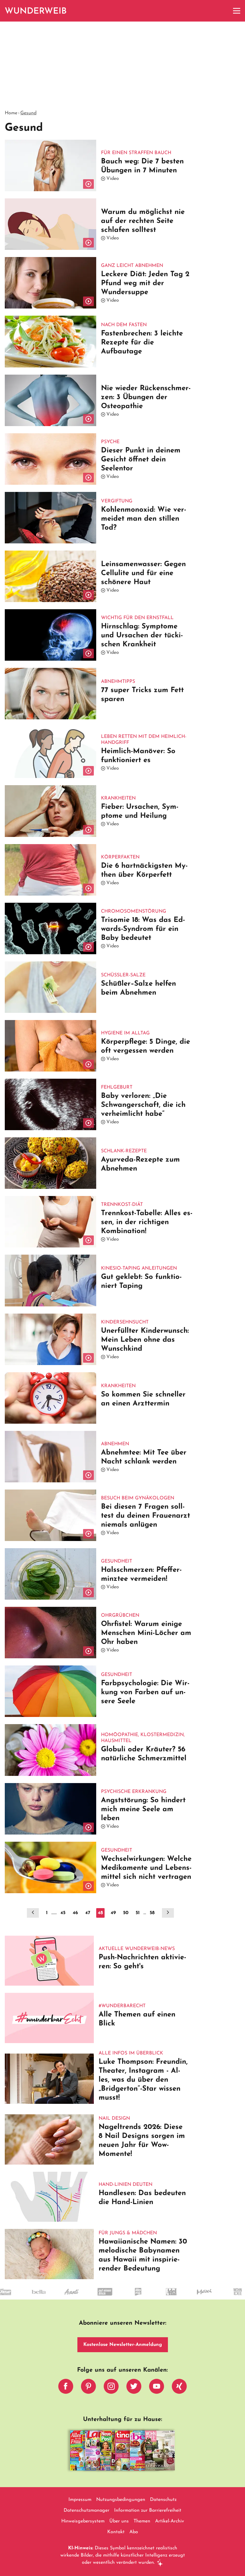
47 (88, 1913)
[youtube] (157, 2388)
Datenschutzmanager (86, 2510)
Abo (134, 2532)
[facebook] (66, 2388)
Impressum (80, 2500)
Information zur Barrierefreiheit (148, 2510)
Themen (142, 2521)
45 (63, 1913)
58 (152, 1913)
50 (126, 1913)
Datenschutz (163, 2500)
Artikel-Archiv (170, 2521)
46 (75, 1913)
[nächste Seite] (168, 1913)
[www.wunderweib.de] (36, 11)
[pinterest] (88, 2388)
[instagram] (111, 2388)
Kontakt (116, 2532)
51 (138, 1913)
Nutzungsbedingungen (121, 2500)
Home (11, 113)
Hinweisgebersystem (83, 2521)
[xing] (179, 2388)
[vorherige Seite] (33, 1913)
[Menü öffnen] (237, 11)
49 (113, 1913)
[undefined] (165, 2297)
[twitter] (134, 2388)
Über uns (119, 2521)
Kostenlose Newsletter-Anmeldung (123, 2345)
